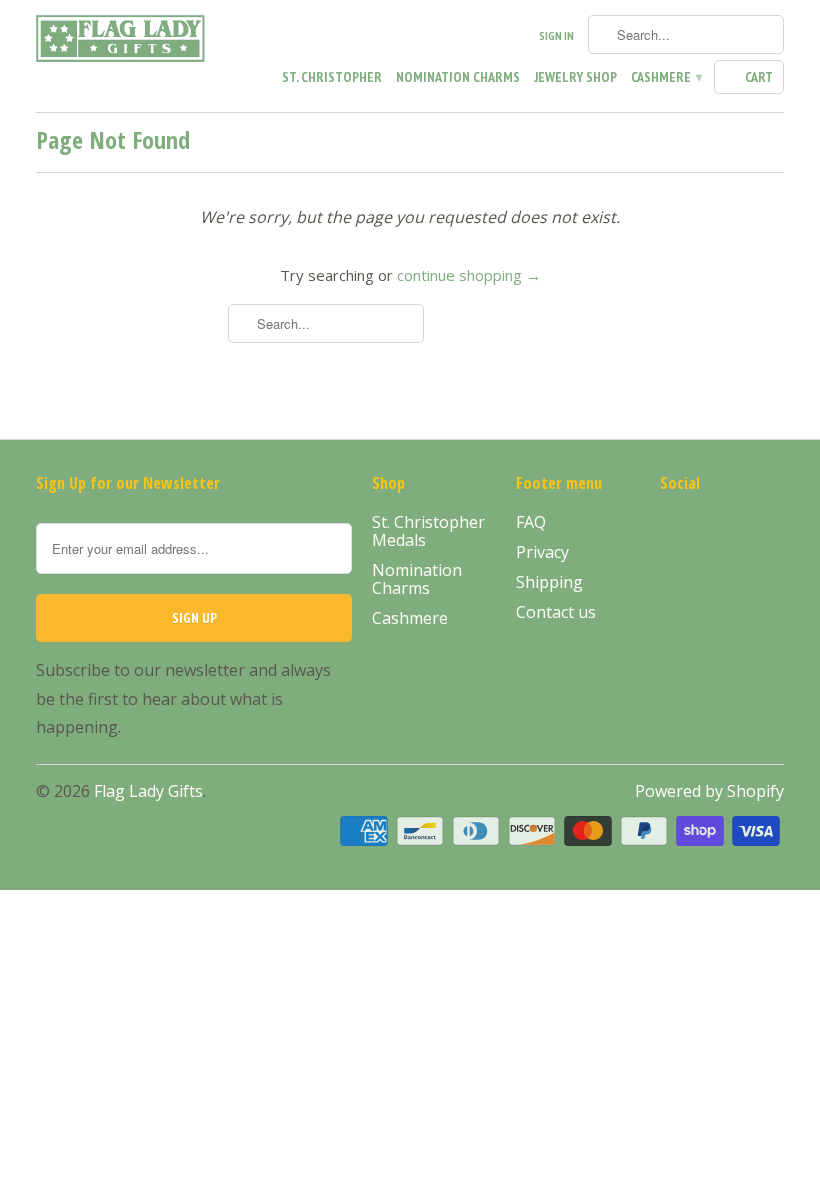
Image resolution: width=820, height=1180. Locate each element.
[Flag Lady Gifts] (122, 42)
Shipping (549, 582)
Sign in (556, 35)
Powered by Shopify (709, 791)
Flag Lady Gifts (148, 791)
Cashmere (665, 77)
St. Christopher (332, 77)
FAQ (531, 522)
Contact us (556, 612)
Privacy (542, 552)
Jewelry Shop (575, 77)
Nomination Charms (458, 77)
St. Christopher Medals (428, 531)
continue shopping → (469, 275)
